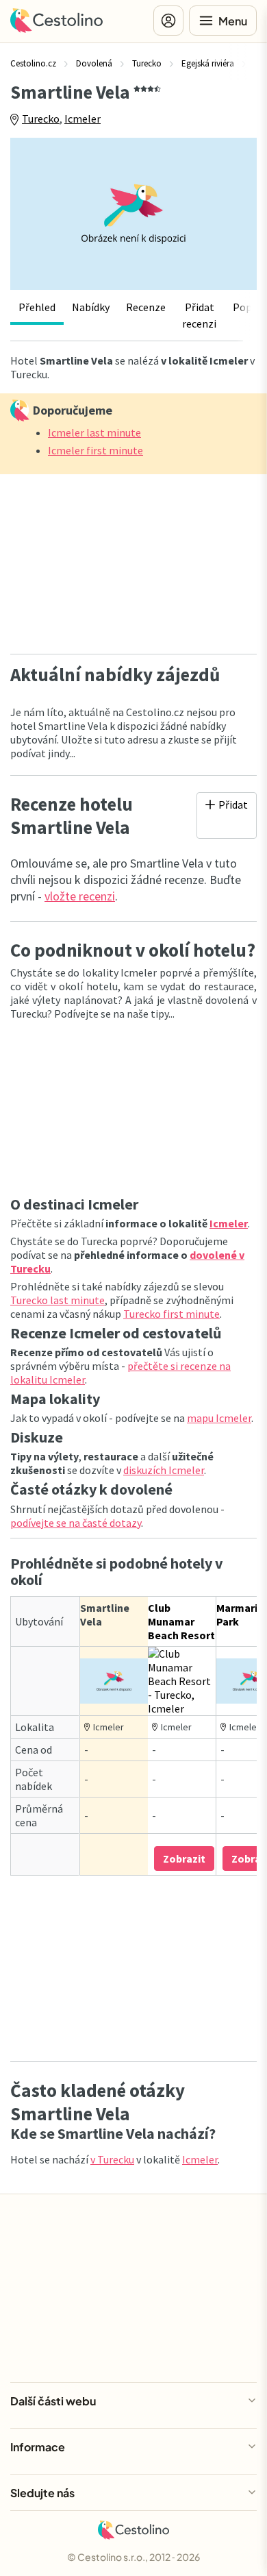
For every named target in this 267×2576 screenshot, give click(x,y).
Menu (233, 21)
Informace (38, 2447)
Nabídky (91, 307)
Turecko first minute (171, 1314)
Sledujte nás (42, 2493)
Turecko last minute (58, 1300)
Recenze (146, 307)
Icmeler (82, 119)
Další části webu (53, 2401)
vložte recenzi (80, 896)
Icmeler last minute (94, 432)
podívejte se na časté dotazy (76, 1523)
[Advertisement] (133, 560)
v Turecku (112, 2159)
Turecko (41, 119)
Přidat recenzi (199, 315)
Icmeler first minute (96, 450)
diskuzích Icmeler (164, 1470)
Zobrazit (184, 1859)
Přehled (37, 307)
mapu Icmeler (219, 1418)
